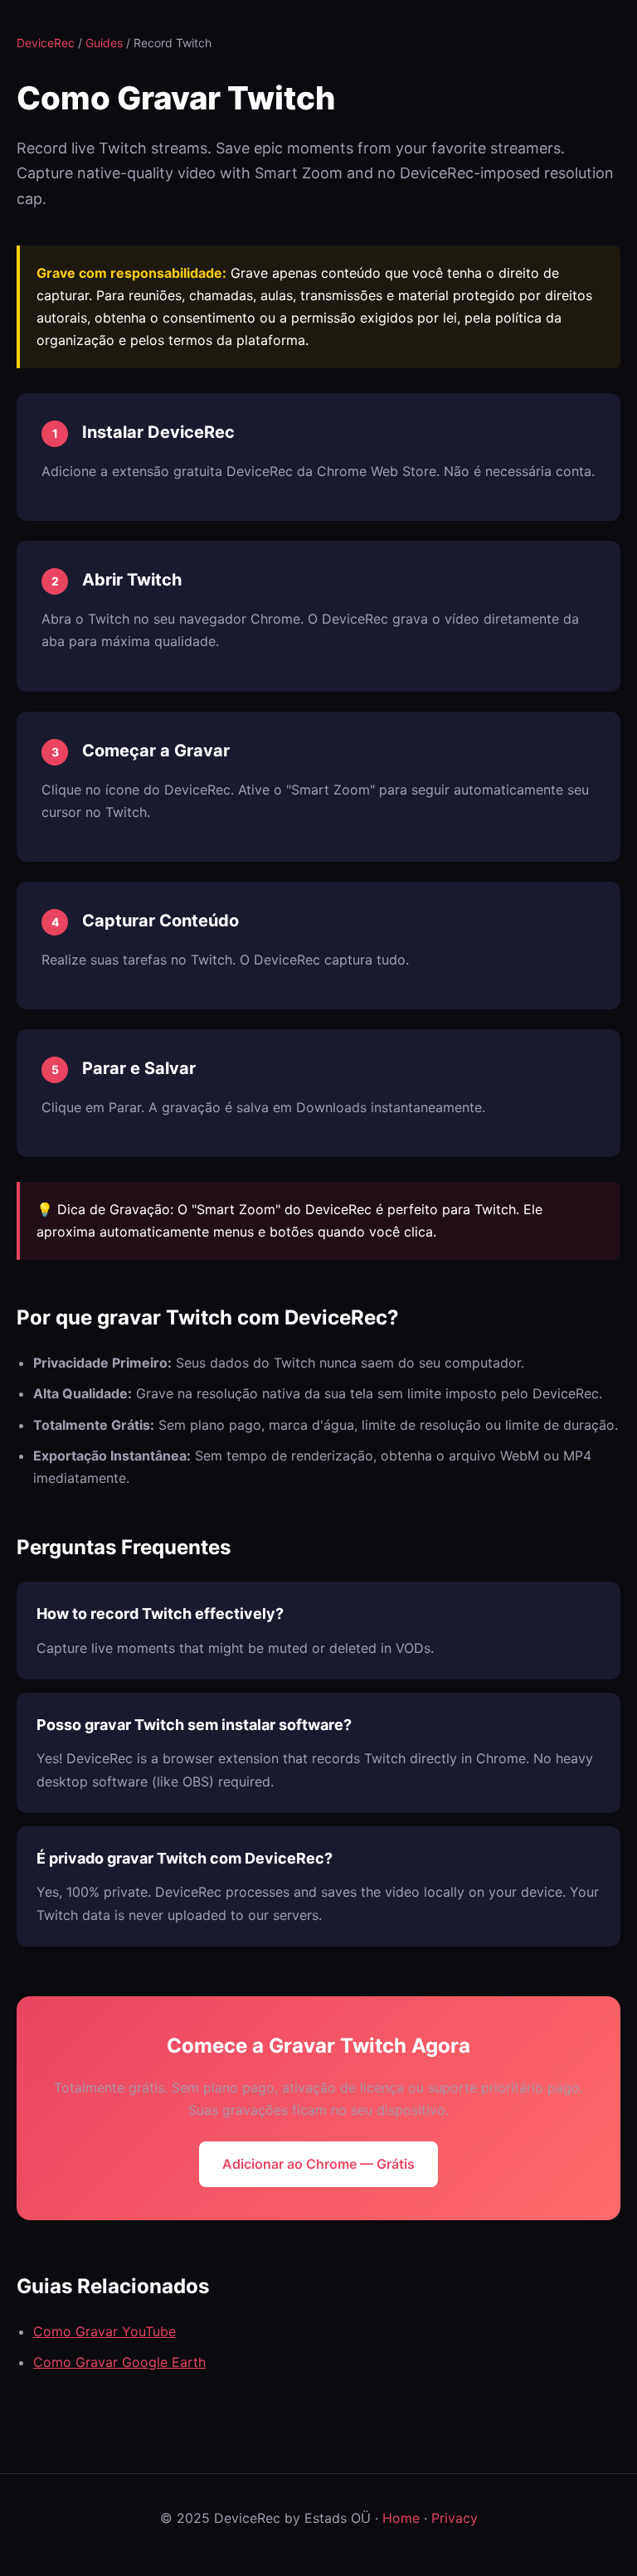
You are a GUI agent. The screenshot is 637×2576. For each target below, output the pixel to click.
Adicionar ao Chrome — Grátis (318, 2164)
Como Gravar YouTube (105, 2331)
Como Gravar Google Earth (119, 2362)
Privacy (455, 2518)
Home (401, 2518)
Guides (104, 43)
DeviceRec (46, 43)
